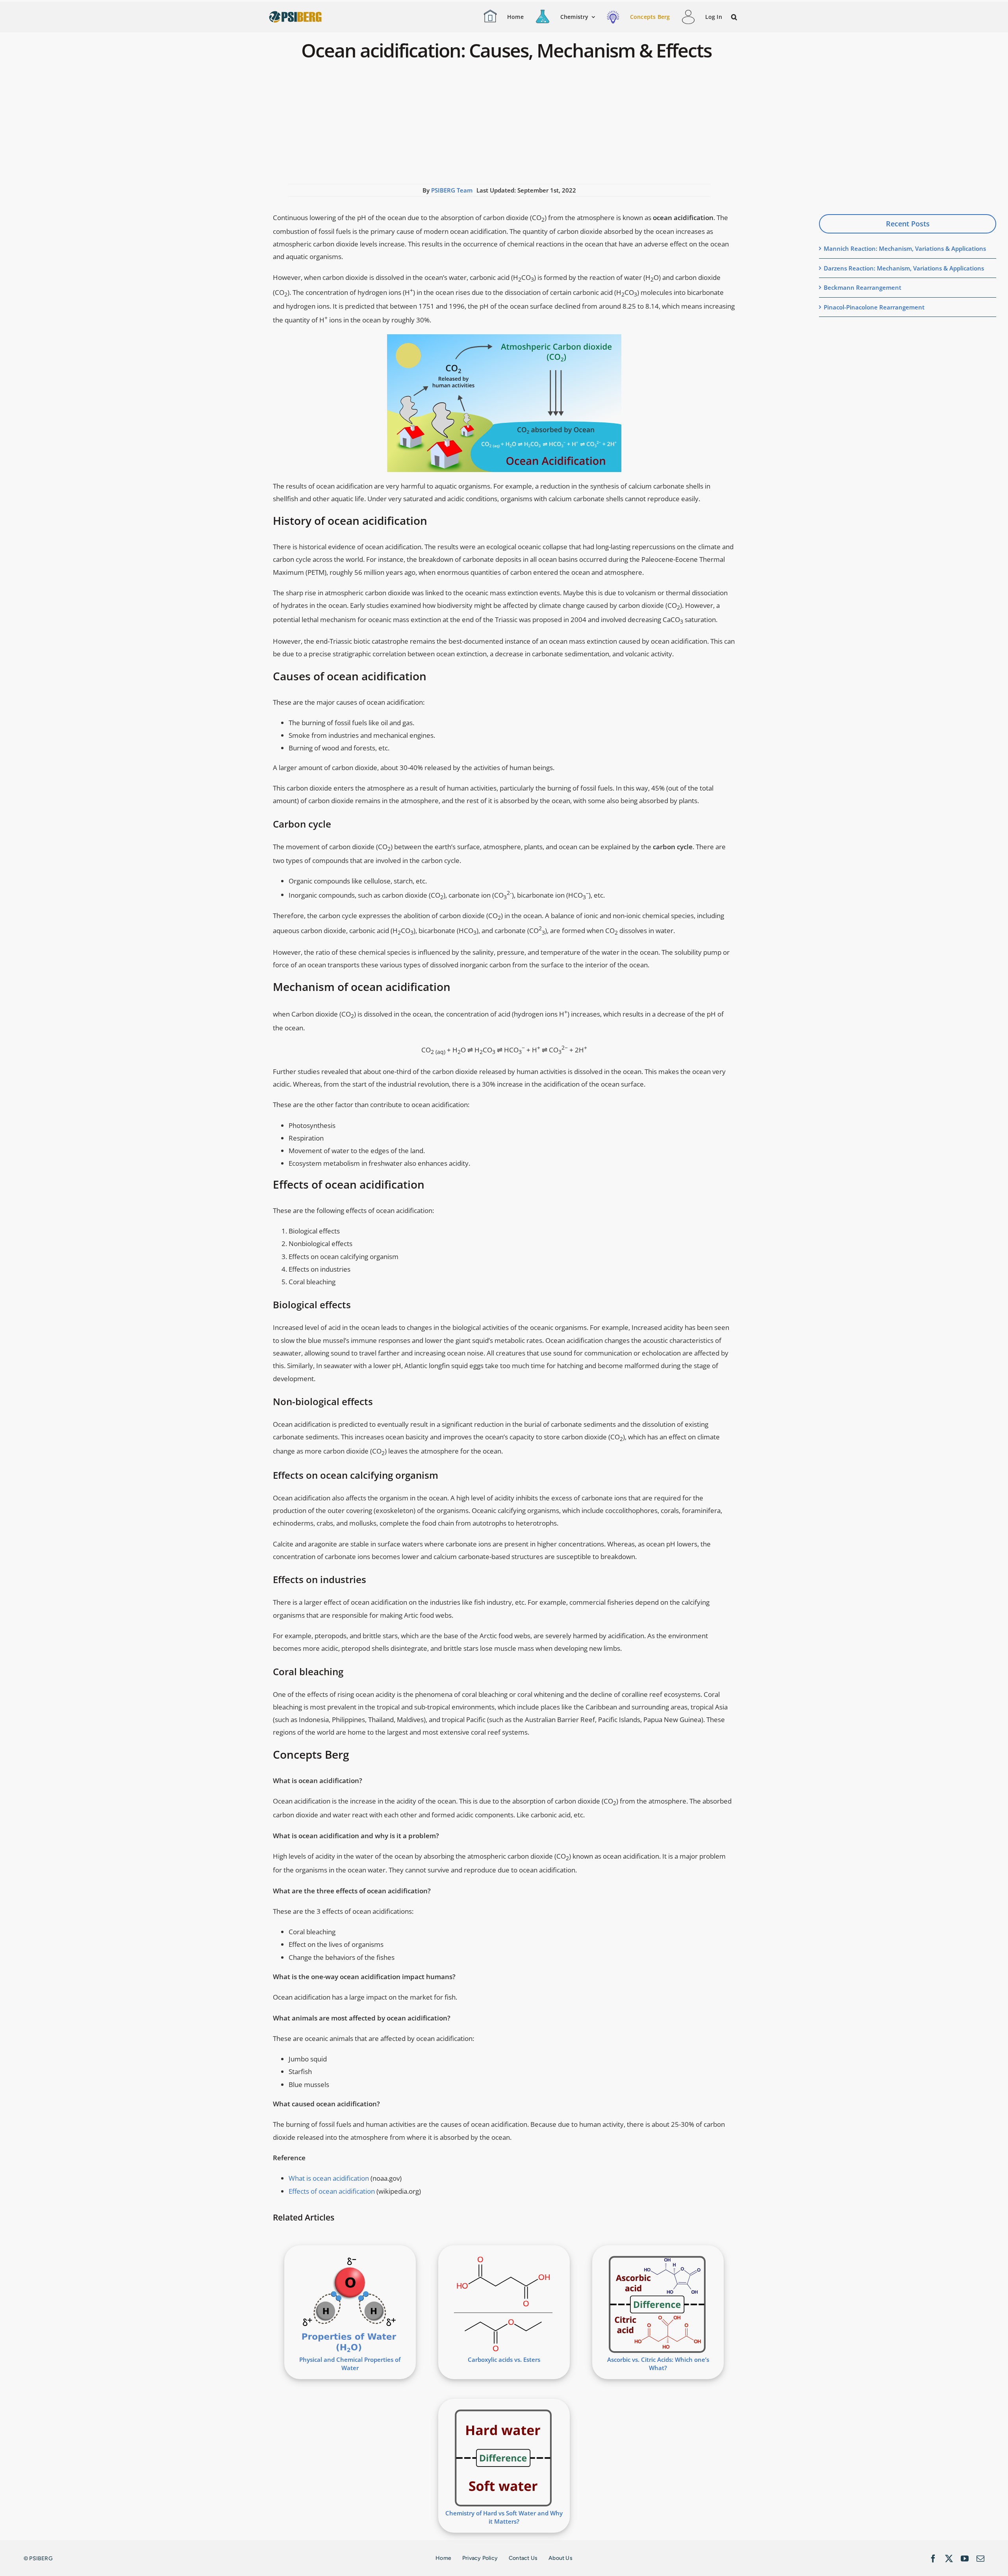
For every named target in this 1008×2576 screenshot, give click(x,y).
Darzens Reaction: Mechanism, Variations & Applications (904, 268)
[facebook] (933, 2559)
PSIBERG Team (452, 190)
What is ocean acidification (329, 2178)
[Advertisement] (499, 125)
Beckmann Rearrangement (863, 287)
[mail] (980, 2559)
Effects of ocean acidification (332, 2191)
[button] (735, 17)
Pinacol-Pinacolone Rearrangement (874, 307)
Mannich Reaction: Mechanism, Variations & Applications (905, 248)
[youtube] (965, 2559)
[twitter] (949, 2559)
